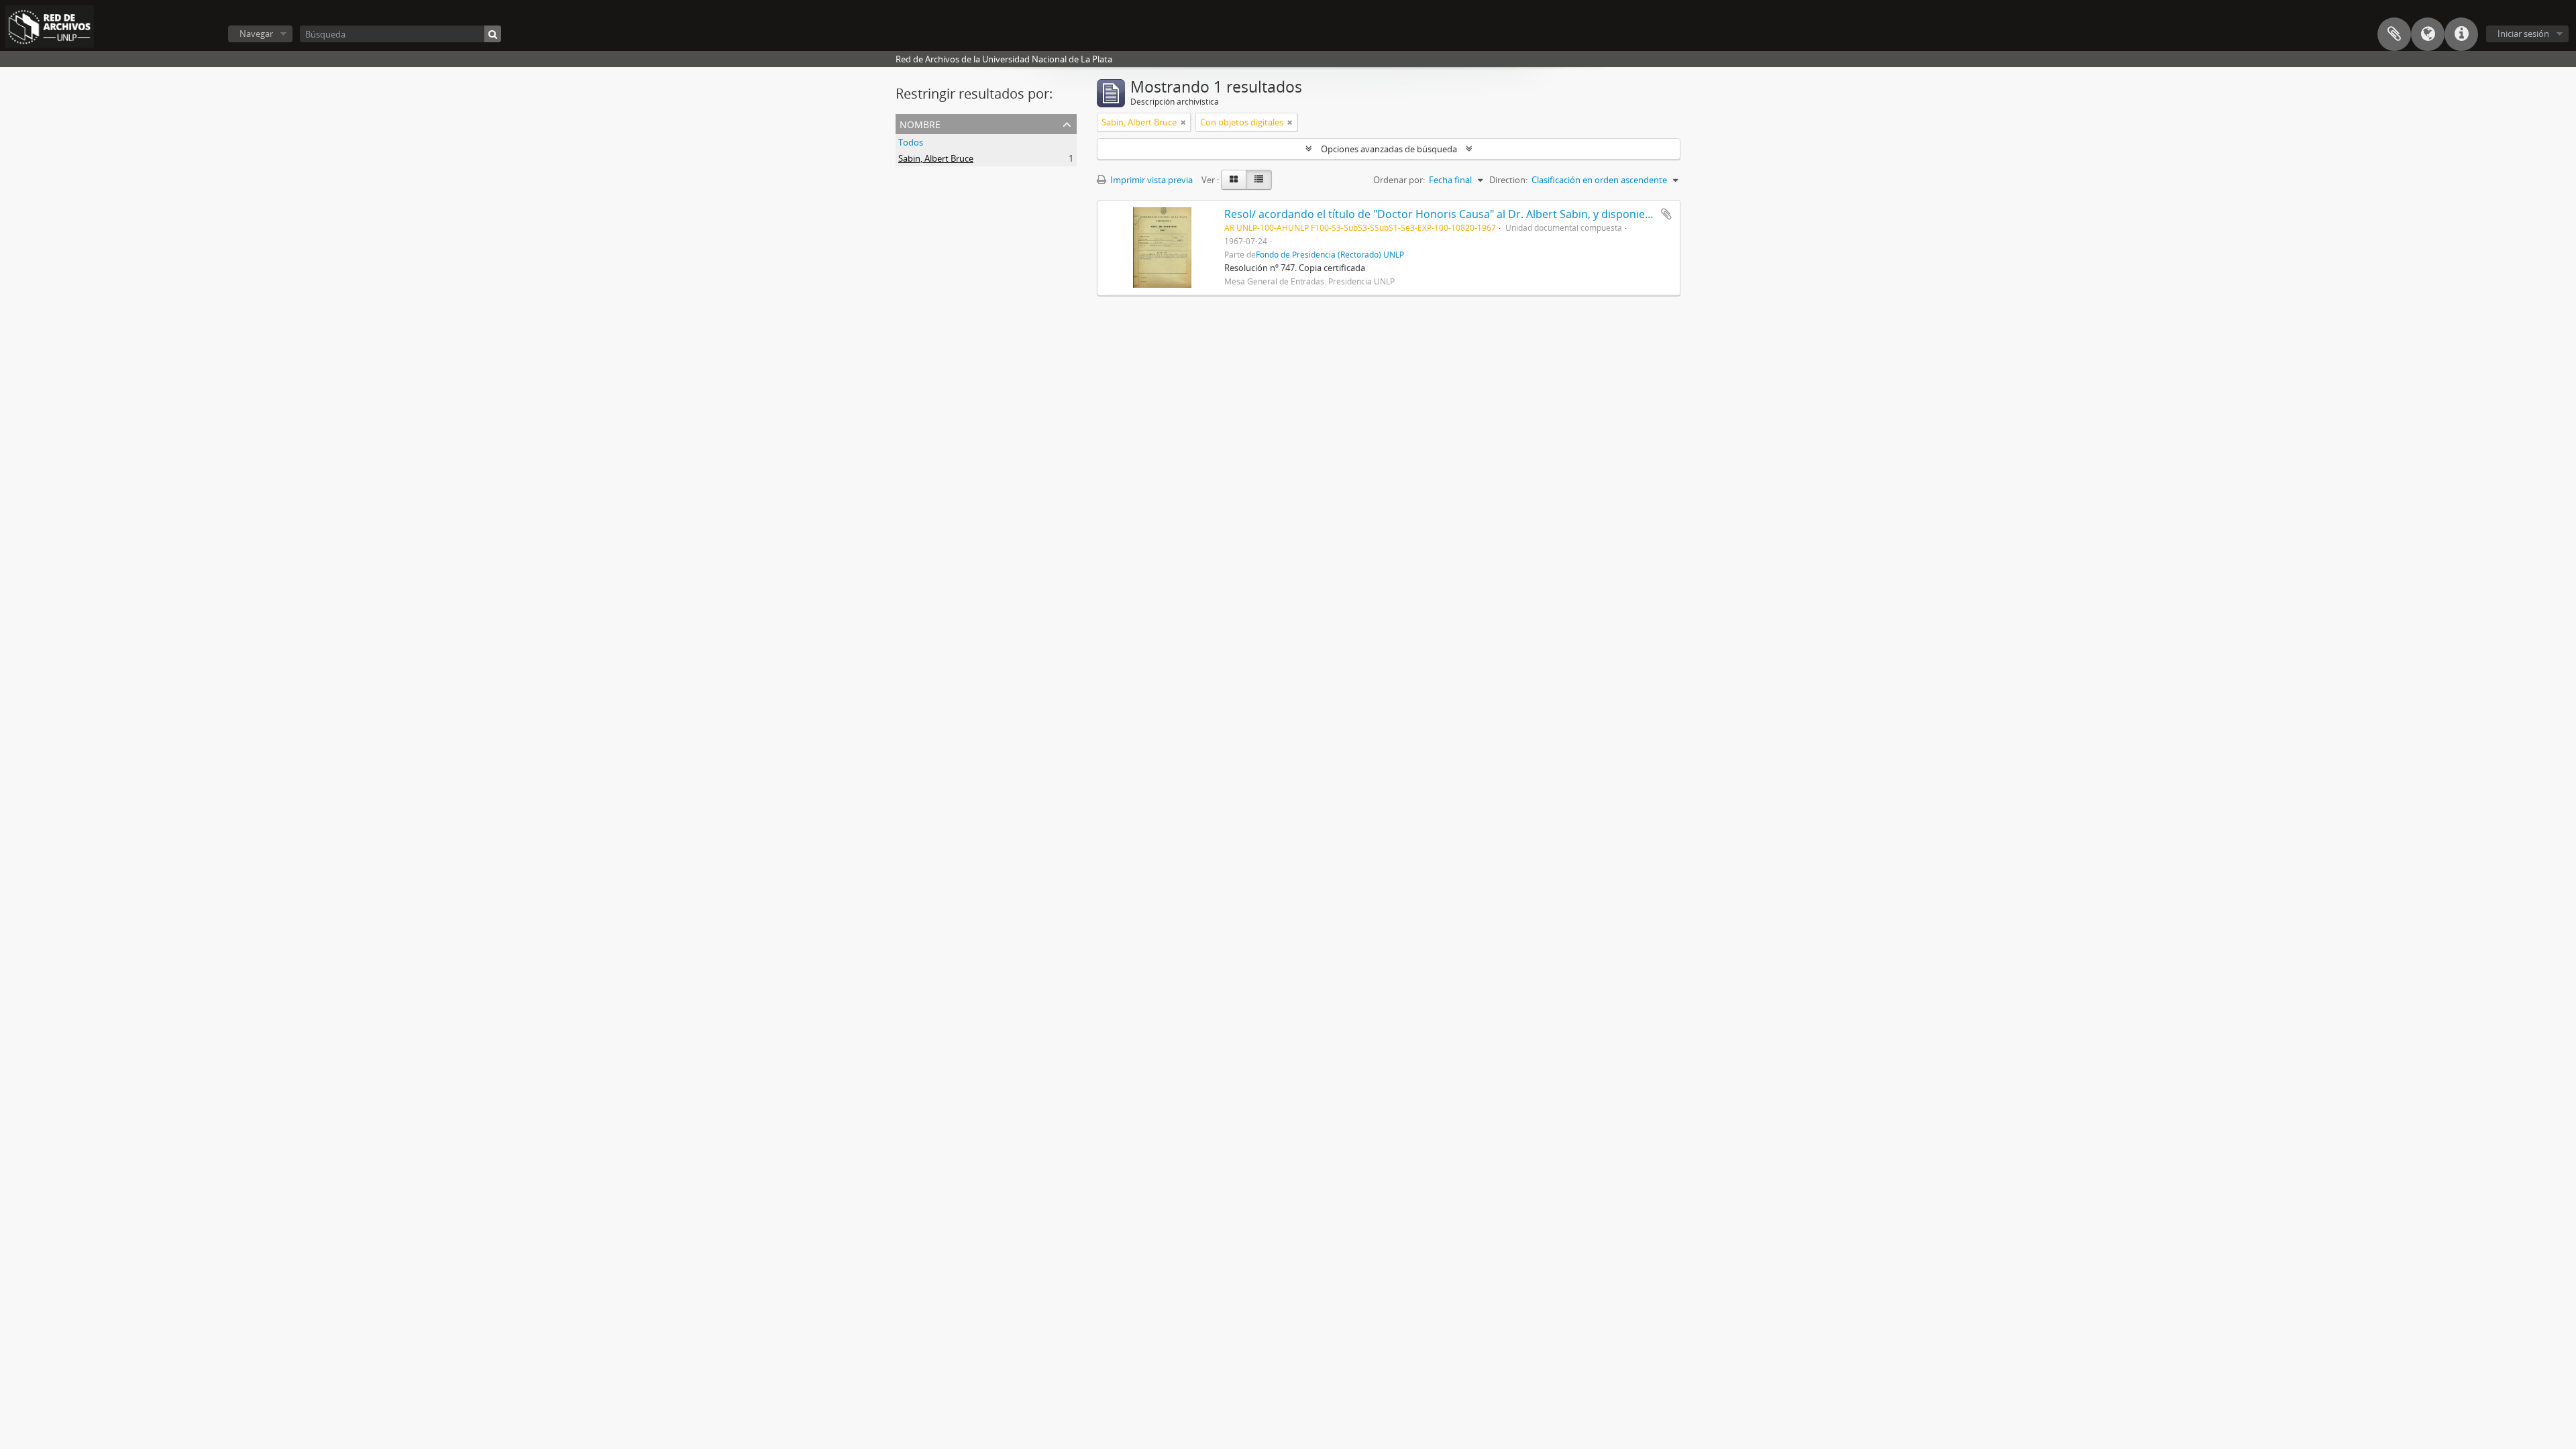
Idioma (2428, 34)
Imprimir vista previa (1150, 180)
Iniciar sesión (2523, 34)
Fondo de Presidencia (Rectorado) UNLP (1330, 254)
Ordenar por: (1399, 180)
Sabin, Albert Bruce (936, 158)
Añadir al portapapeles (1666, 214)
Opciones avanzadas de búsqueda (1389, 149)
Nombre (920, 123)
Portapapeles (2394, 34)
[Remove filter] (1183, 122)
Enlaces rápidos (2461, 34)
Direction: (1508, 180)
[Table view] (1259, 180)
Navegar (256, 34)
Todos (911, 142)
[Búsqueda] (493, 34)
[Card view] (1234, 180)
